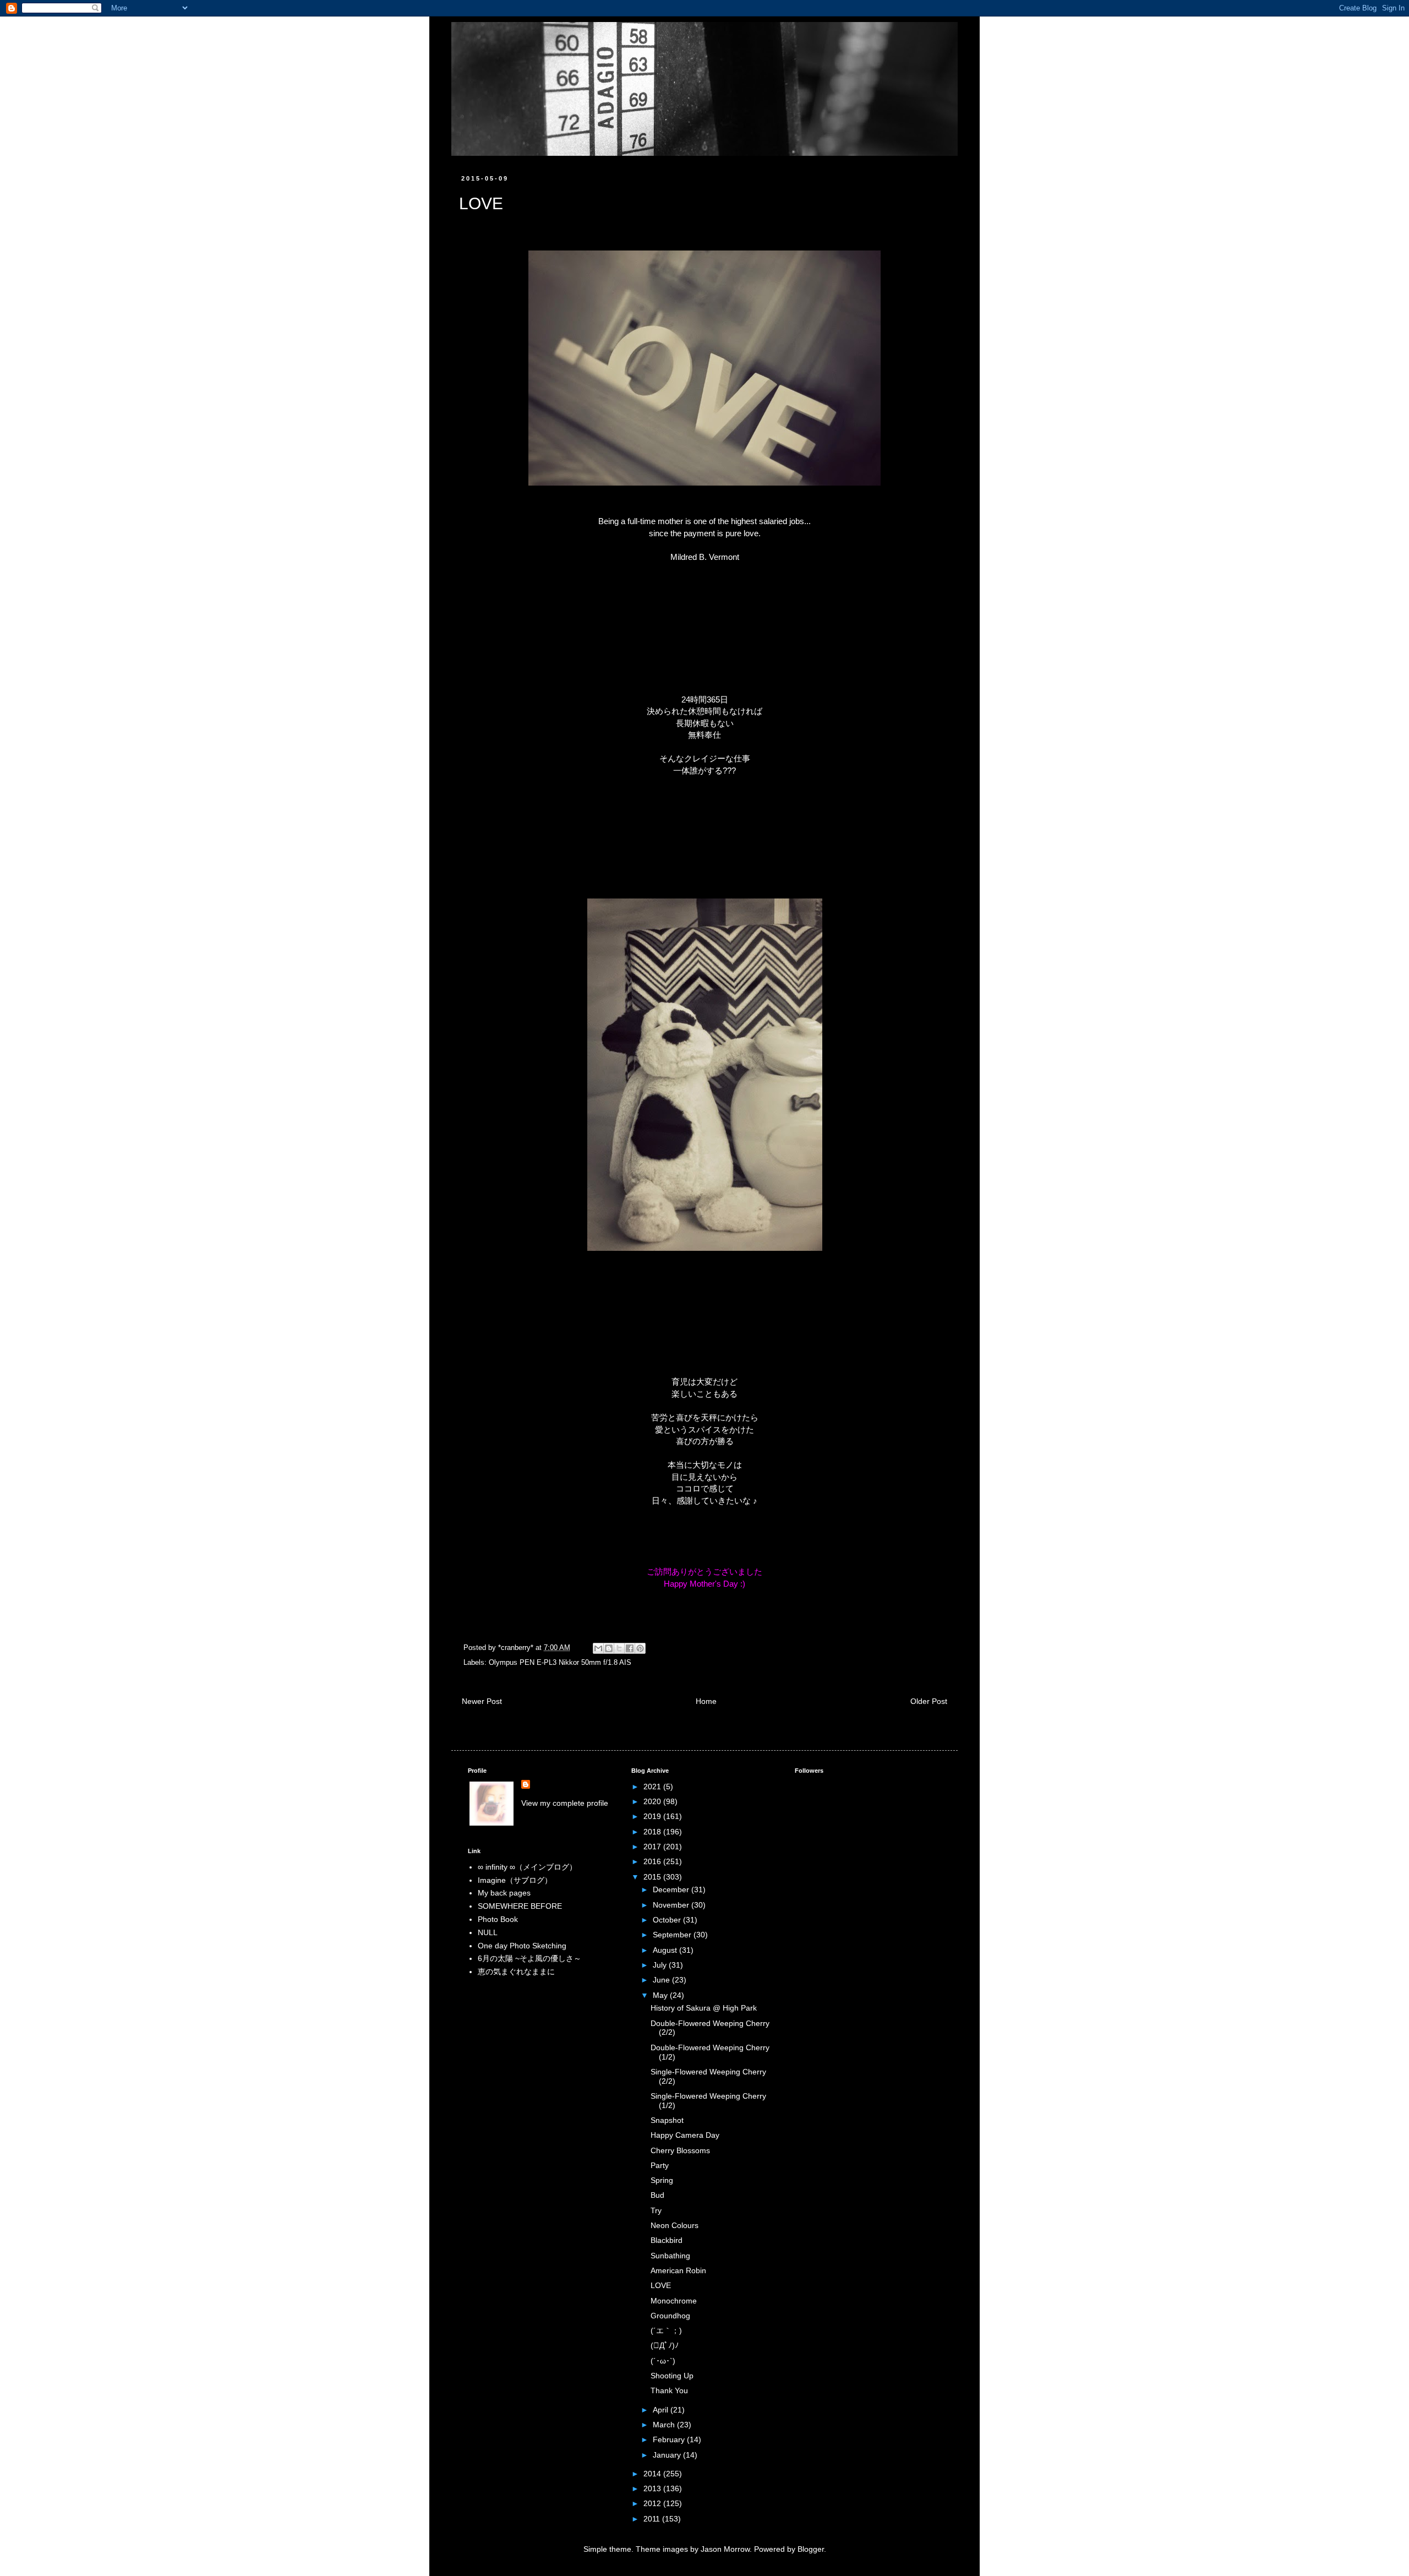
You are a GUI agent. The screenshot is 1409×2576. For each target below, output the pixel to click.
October (668, 1920)
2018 (653, 1832)
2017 (653, 1847)
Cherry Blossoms (680, 2150)
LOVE (661, 2285)
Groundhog (670, 2316)
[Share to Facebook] (630, 1648)
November (672, 1905)
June (662, 1980)
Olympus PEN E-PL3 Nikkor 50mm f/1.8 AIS (560, 1663)
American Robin (678, 2270)
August (666, 1950)
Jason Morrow (725, 2549)
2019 (653, 1816)
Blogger (811, 2549)
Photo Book (498, 1919)
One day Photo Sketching (522, 1946)
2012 (653, 2503)
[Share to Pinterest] (640, 1648)
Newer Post (482, 1701)
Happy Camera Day (685, 2135)
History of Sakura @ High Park (704, 2008)
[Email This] (598, 1648)
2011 (653, 2519)
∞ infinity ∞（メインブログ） (527, 1867)
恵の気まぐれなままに (516, 1972)
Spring (662, 2180)
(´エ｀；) (666, 2330)
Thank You (669, 2390)
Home (706, 1701)
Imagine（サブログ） (515, 1880)
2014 (653, 2474)
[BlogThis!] (609, 1648)
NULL (488, 1932)
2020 (653, 1801)
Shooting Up (672, 2376)
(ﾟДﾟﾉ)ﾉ (665, 2345)
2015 (653, 1877)
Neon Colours (675, 2225)
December (672, 1889)
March (665, 2425)
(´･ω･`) (663, 2361)
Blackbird (667, 2240)
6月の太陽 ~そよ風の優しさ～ (529, 1958)
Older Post (929, 1701)
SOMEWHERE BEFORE (520, 1906)
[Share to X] (619, 1648)
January (668, 2455)
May (661, 1995)
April (662, 2410)
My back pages (504, 1893)
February (670, 2439)
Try (656, 2210)
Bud (657, 2195)
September (673, 1935)
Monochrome (674, 2301)
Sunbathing (670, 2256)
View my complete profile (565, 1803)
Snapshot (667, 2120)
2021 (653, 1787)
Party (660, 2165)
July (661, 1965)
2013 (653, 2488)
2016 (653, 1861)
